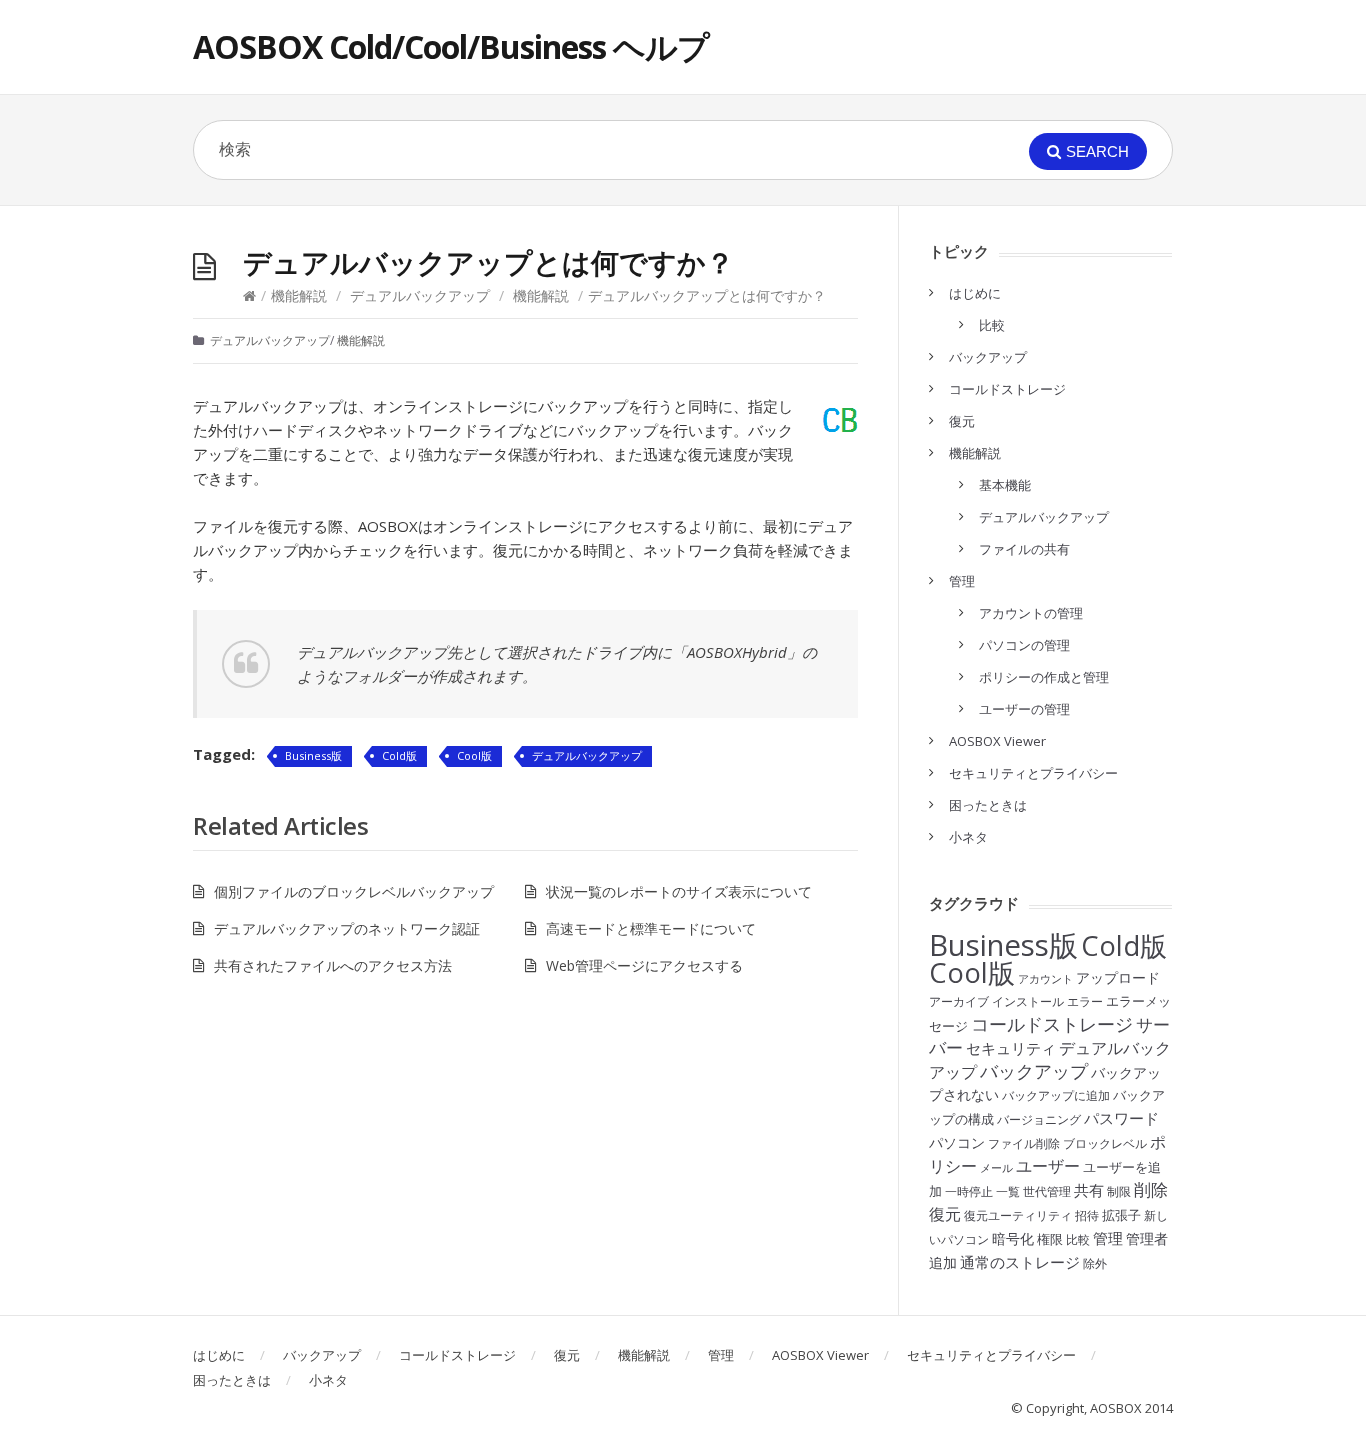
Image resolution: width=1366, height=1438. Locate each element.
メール (996, 1168)
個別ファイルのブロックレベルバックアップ (354, 891)
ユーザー (1048, 1166)
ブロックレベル (1105, 1143)
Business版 (313, 755)
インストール (1028, 1001)
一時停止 (969, 1191)
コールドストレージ (1007, 389)
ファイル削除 (1024, 1143)
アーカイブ (959, 1001)
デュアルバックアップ (420, 295)
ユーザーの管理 (1024, 709)
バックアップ (988, 357)
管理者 (1147, 1238)
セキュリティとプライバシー (1033, 773)
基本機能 (1005, 485)
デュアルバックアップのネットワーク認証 (347, 928)
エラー (1085, 1001)
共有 (1089, 1190)
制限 (1119, 1191)
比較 (992, 325)
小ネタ (968, 837)
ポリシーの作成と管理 (1044, 677)
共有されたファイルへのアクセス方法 (333, 965)
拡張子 (1121, 1215)
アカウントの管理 (1031, 613)
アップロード (1118, 977)
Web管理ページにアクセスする (644, 965)
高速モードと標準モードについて (651, 928)
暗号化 (1013, 1238)
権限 (1050, 1239)
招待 (1087, 1215)
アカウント (1045, 979)
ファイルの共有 (1024, 549)
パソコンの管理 (1024, 645)
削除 (1151, 1189)
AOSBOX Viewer (997, 741)
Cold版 (399, 755)
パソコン (957, 1142)
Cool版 (474, 755)
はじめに (975, 293)
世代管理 (1047, 1191)
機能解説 (299, 295)
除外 (1095, 1263)
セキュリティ (1011, 1048)
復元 (962, 421)
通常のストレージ (1020, 1262)
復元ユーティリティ (1018, 1215)
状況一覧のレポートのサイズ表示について (679, 891)
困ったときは (988, 805)
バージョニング (1039, 1119)
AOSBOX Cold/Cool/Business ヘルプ (451, 46)
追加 (943, 1262)
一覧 (1008, 1191)
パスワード (1121, 1118)
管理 (962, 581)
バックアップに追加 (1056, 1095)
